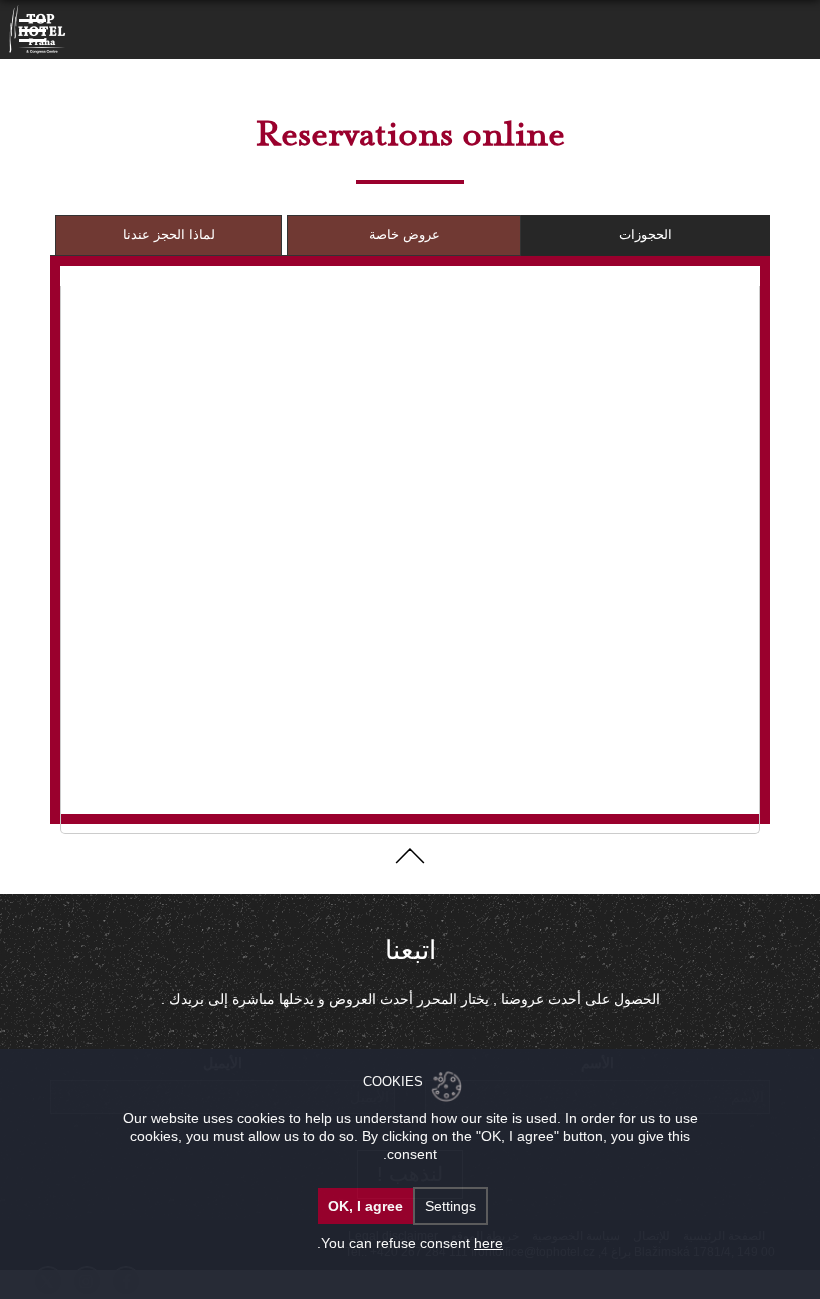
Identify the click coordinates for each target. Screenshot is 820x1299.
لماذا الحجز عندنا (169, 234)
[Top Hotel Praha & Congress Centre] (37, 28)
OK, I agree (365, 1206)
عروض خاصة (404, 234)
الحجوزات (645, 234)
